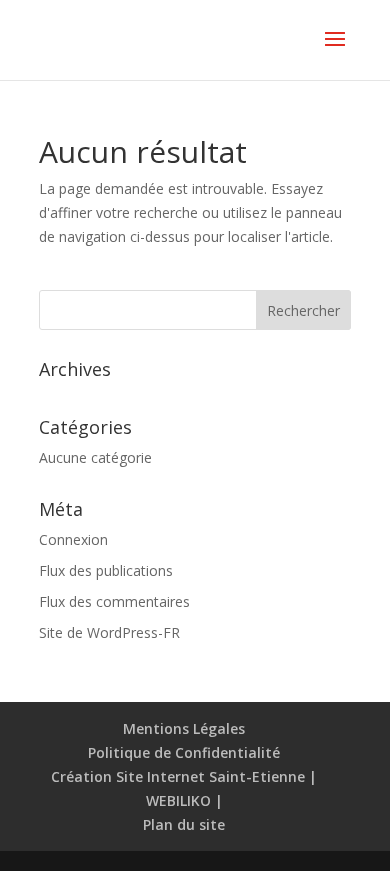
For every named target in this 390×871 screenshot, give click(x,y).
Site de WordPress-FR (109, 632)
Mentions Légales (184, 728)
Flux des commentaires (114, 601)
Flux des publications (106, 570)
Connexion (73, 539)
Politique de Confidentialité (184, 752)
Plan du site (184, 824)
